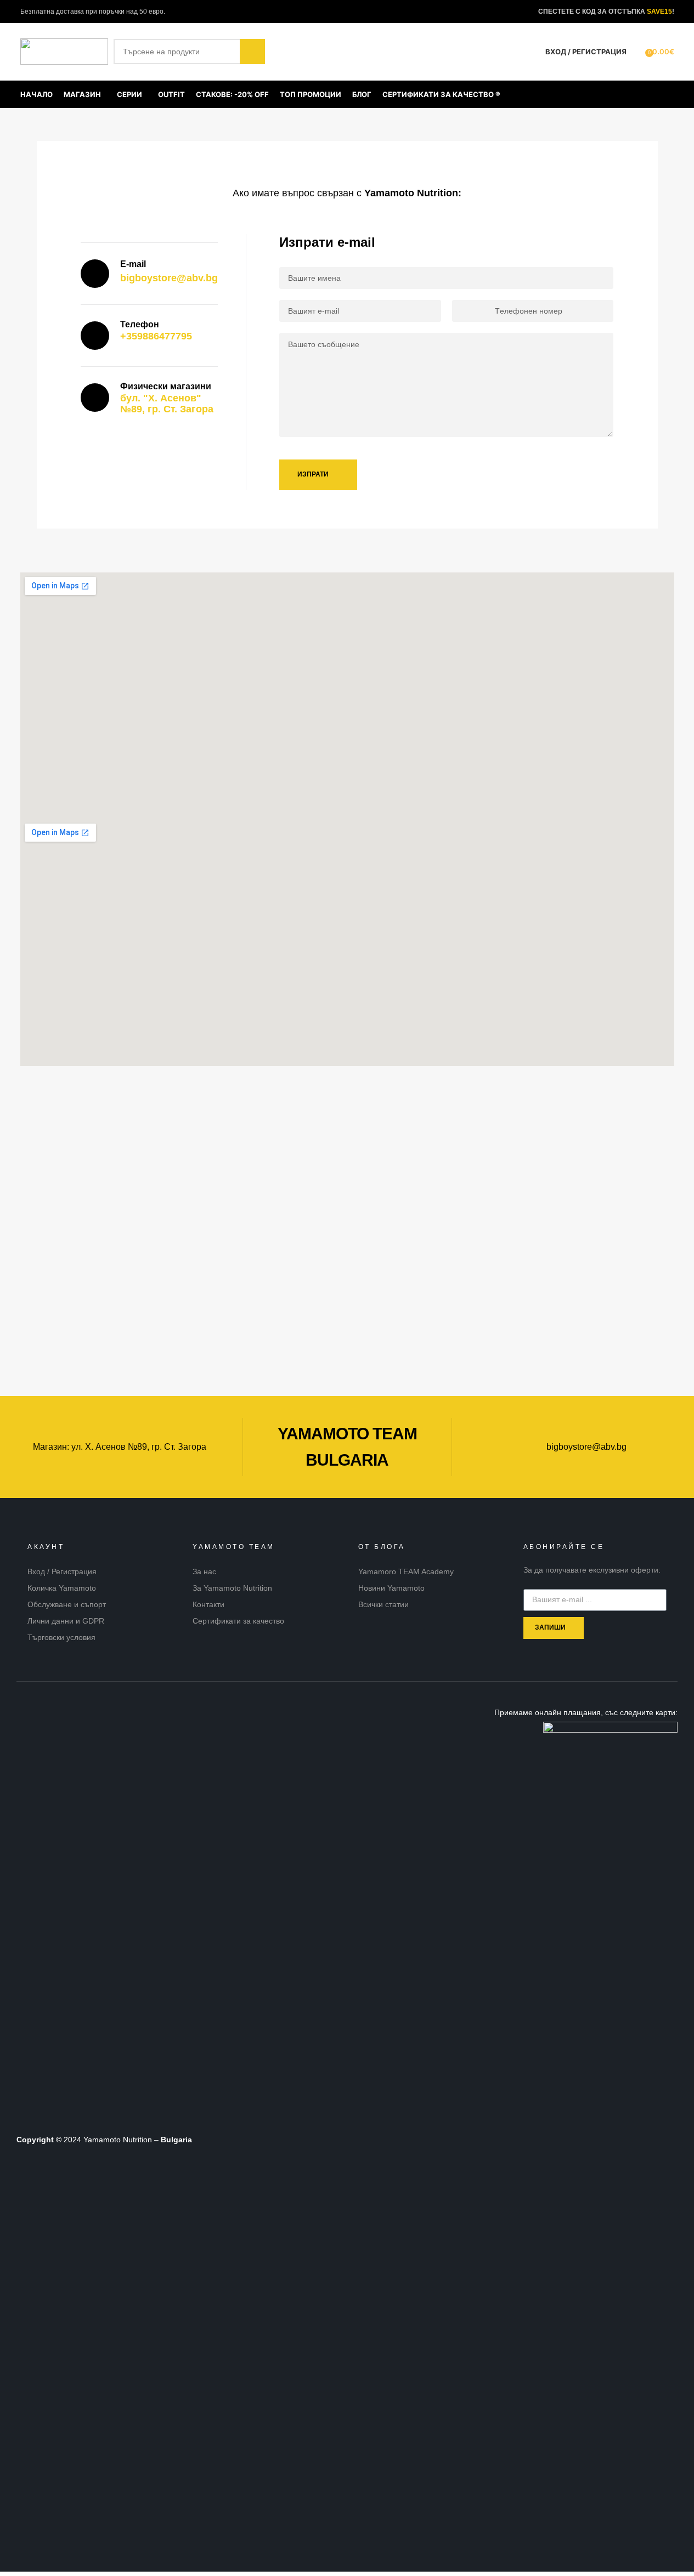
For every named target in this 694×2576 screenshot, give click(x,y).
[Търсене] (637, 52)
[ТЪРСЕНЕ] (252, 52)
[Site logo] (64, 51)
